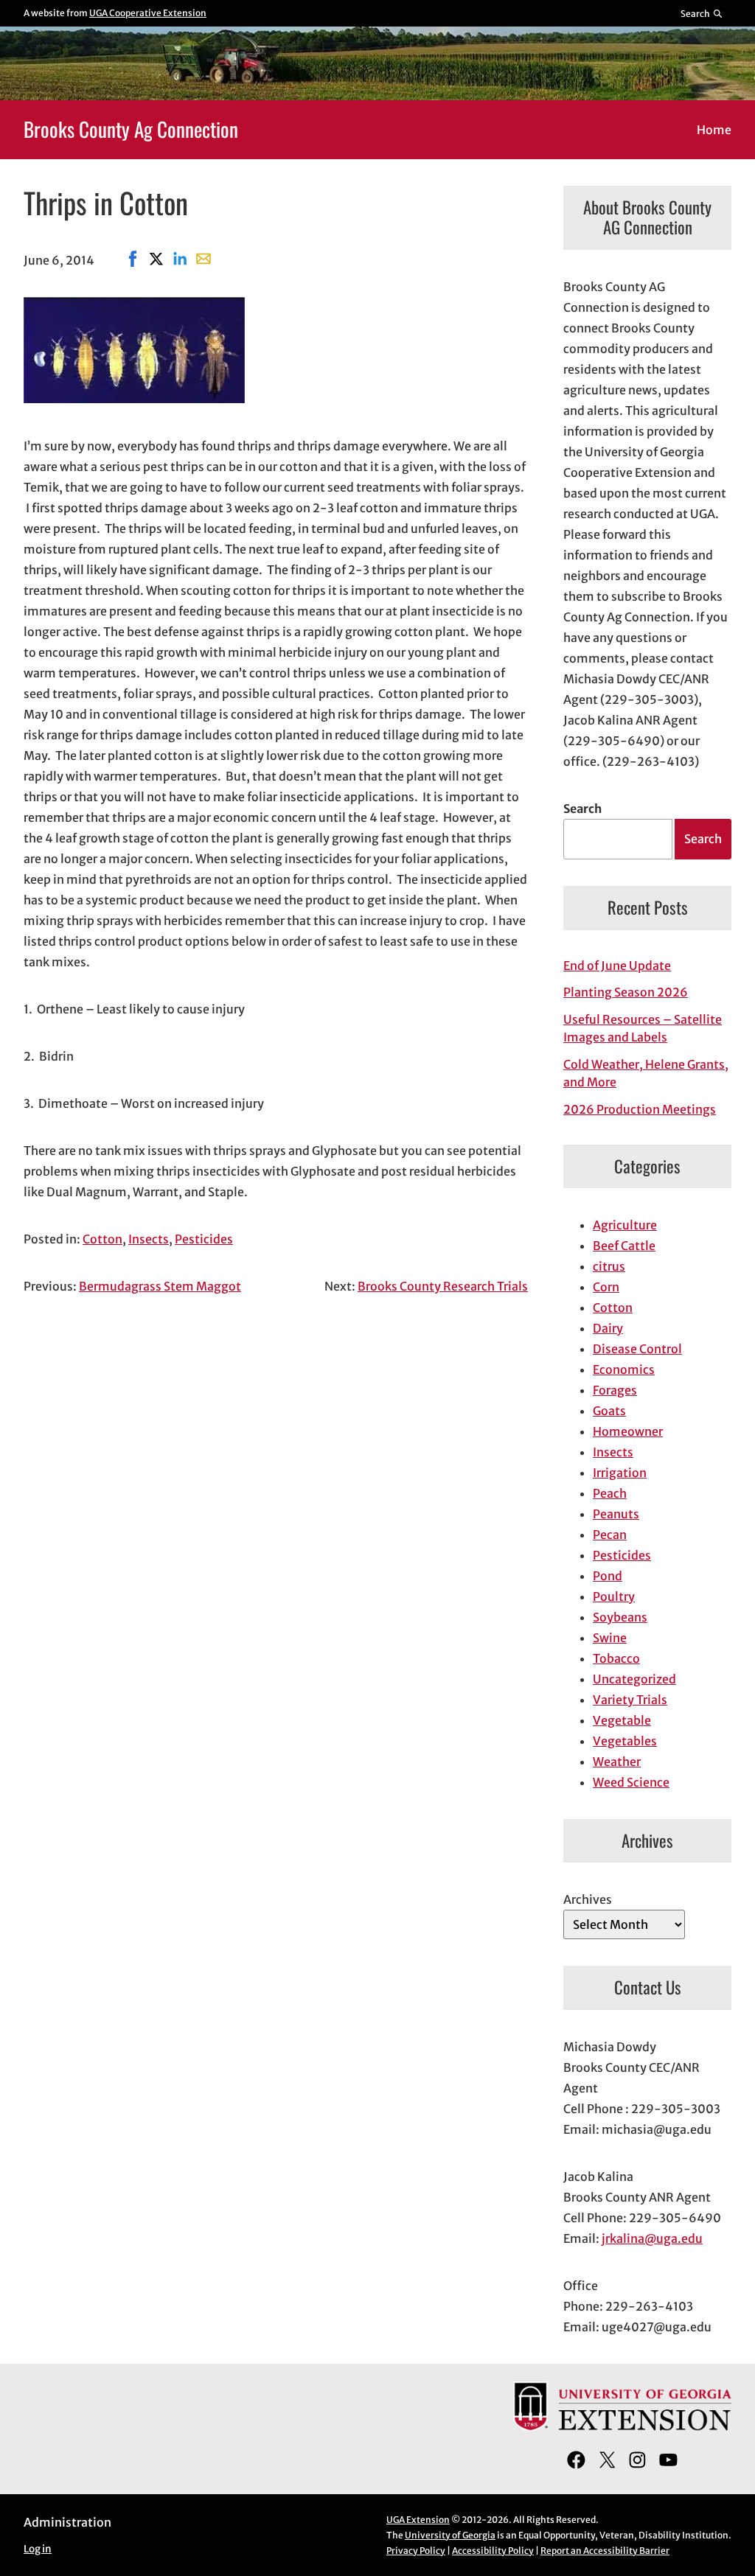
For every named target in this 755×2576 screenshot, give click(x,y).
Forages (615, 1390)
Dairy (608, 1328)
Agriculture (625, 1225)
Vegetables (625, 1741)
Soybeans (620, 1617)
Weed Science (631, 1782)
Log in (38, 2549)
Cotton (102, 1239)
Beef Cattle (624, 1246)
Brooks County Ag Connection (131, 129)
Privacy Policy (416, 2551)
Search (582, 809)
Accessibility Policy (493, 2551)
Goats (609, 1411)
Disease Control (637, 1349)
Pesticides (204, 1239)
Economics (624, 1369)
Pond (608, 1576)
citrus (609, 1266)
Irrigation (620, 1473)
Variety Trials (630, 1700)
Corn (606, 1287)
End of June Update (617, 966)
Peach (610, 1493)
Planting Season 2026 (626, 992)
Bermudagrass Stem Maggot (160, 1286)
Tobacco (616, 1658)
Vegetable (622, 1720)
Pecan (610, 1535)
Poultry (614, 1596)
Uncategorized (634, 1679)
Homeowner (628, 1431)
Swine (610, 1638)
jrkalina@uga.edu (652, 2238)
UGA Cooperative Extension (148, 13)
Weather (617, 1762)
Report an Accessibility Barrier (605, 2551)
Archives (588, 1899)
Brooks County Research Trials (443, 1286)
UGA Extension (418, 2520)
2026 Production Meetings (640, 1109)
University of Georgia (450, 2535)
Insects (149, 1239)
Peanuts (616, 1514)
